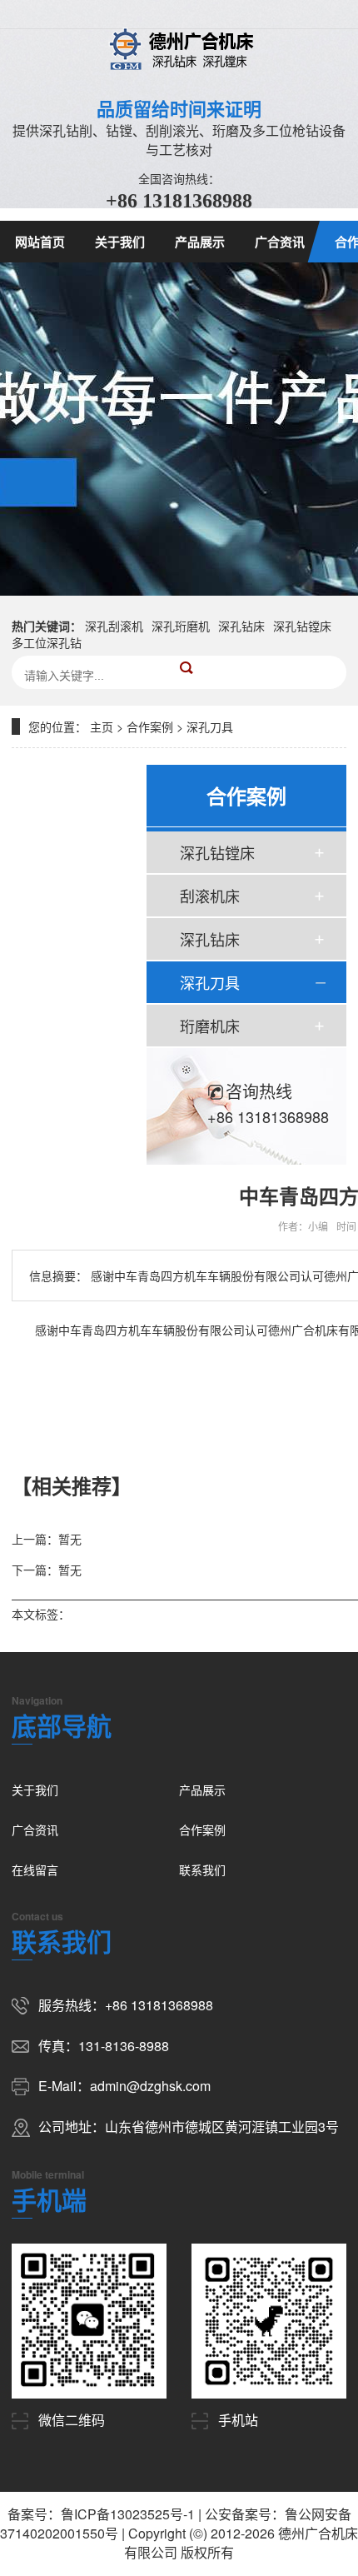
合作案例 (150, 726)
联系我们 (202, 1870)
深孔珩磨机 (181, 626)
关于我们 (120, 242)
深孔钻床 (241, 626)
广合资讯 (280, 242)
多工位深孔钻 (47, 642)
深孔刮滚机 (114, 626)
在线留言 (35, 1870)
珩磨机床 (210, 1026)
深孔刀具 (210, 726)
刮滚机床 (210, 896)
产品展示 (200, 242)
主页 (102, 726)
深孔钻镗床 (302, 626)
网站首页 (40, 242)
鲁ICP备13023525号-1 (128, 2514)
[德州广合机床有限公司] (179, 48)
